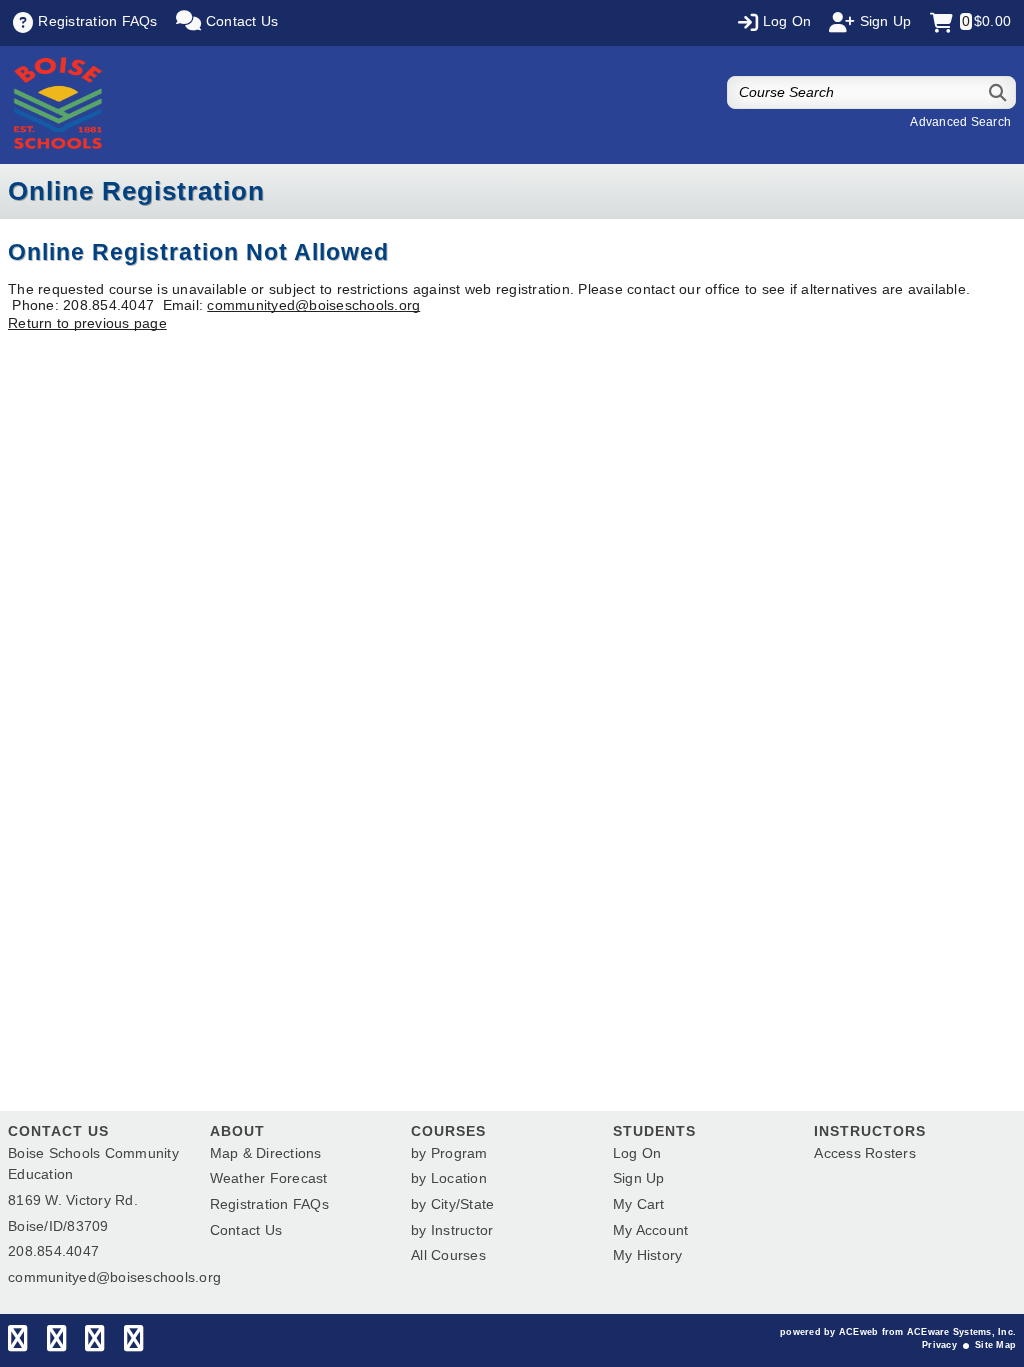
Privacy (939, 1345)
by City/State (452, 1204)
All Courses (448, 1255)
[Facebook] (17, 1343)
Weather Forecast (269, 1178)
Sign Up (639, 1178)
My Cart (639, 1204)
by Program (449, 1153)
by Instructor (452, 1230)
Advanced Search (960, 122)
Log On (637, 1153)
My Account (651, 1230)
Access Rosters (865, 1153)
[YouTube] (133, 1343)
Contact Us (246, 1230)
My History (648, 1255)
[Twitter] (56, 1343)
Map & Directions (266, 1153)
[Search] (998, 92)
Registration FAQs (269, 1204)
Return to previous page (87, 323)
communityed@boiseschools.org (313, 305)
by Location (449, 1178)
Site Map (995, 1345)
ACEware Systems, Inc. (961, 1332)
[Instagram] (94, 1343)
